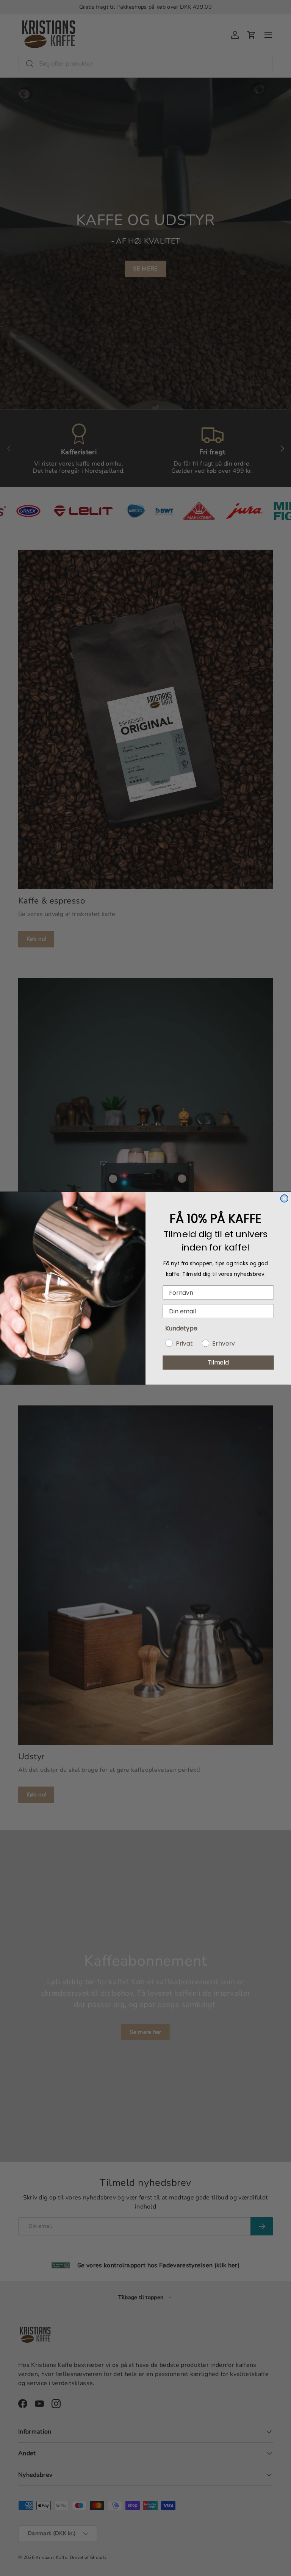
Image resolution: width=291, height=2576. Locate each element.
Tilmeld (218, 1362)
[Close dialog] (284, 1198)
